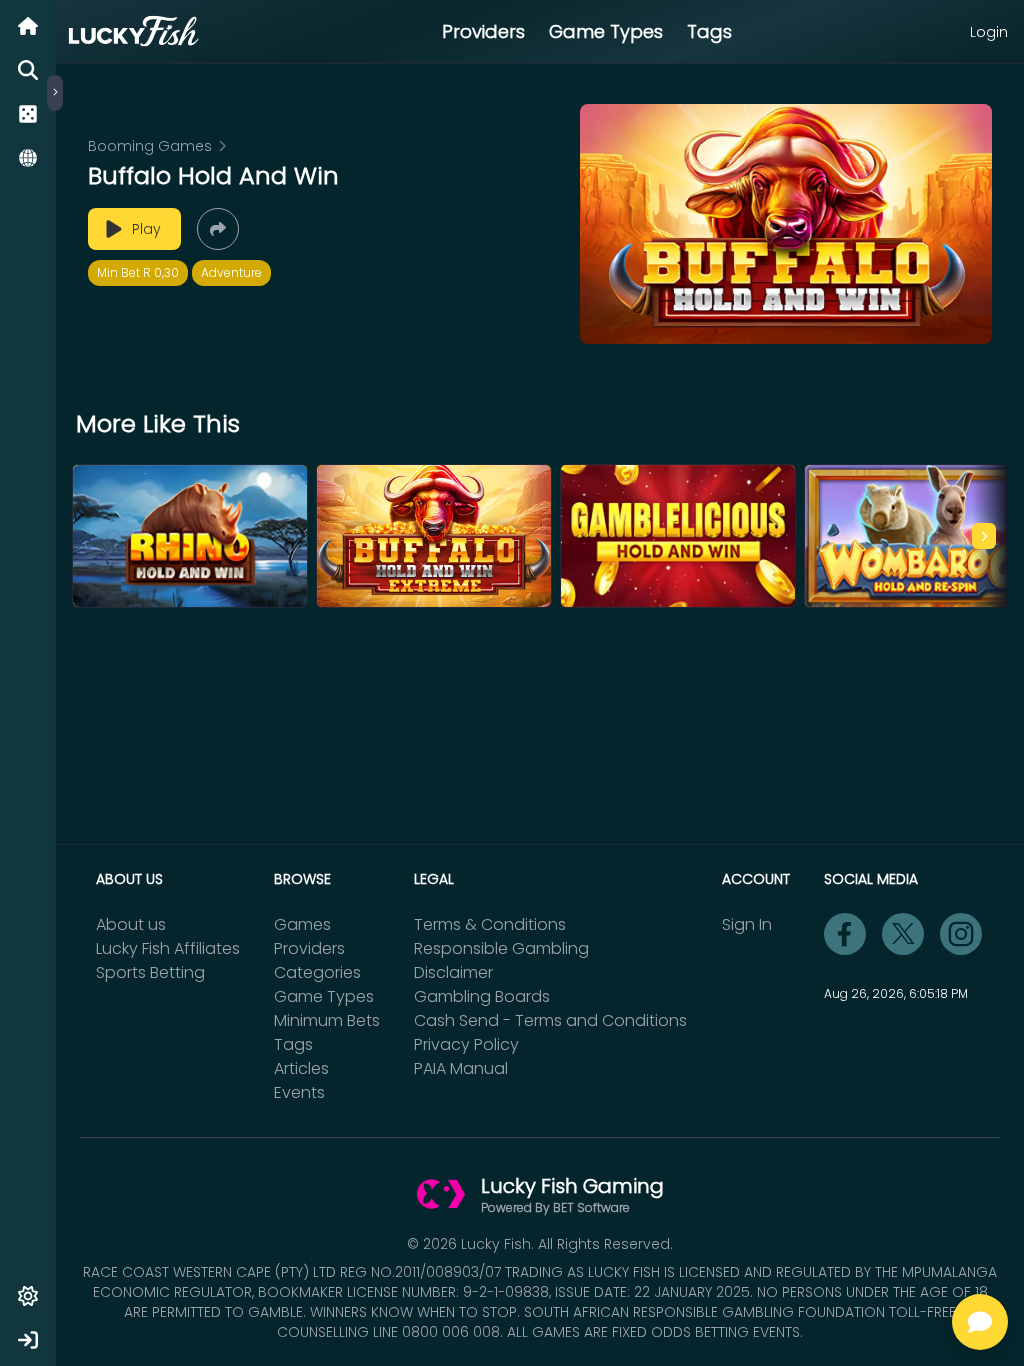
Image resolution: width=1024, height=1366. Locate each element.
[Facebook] (845, 934)
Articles (301, 1068)
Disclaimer (453, 972)
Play (146, 229)
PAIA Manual (461, 1068)
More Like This (158, 424)
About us (131, 924)
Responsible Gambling (501, 948)
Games (302, 924)
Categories (317, 972)
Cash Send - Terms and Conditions (550, 1020)
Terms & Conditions (490, 924)
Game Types (606, 31)
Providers (483, 31)
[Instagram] (961, 934)
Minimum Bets (327, 1020)
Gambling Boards (482, 996)
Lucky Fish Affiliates (168, 948)
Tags (709, 31)
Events (299, 1092)
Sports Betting (150, 972)
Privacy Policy (466, 1044)
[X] (903, 934)
